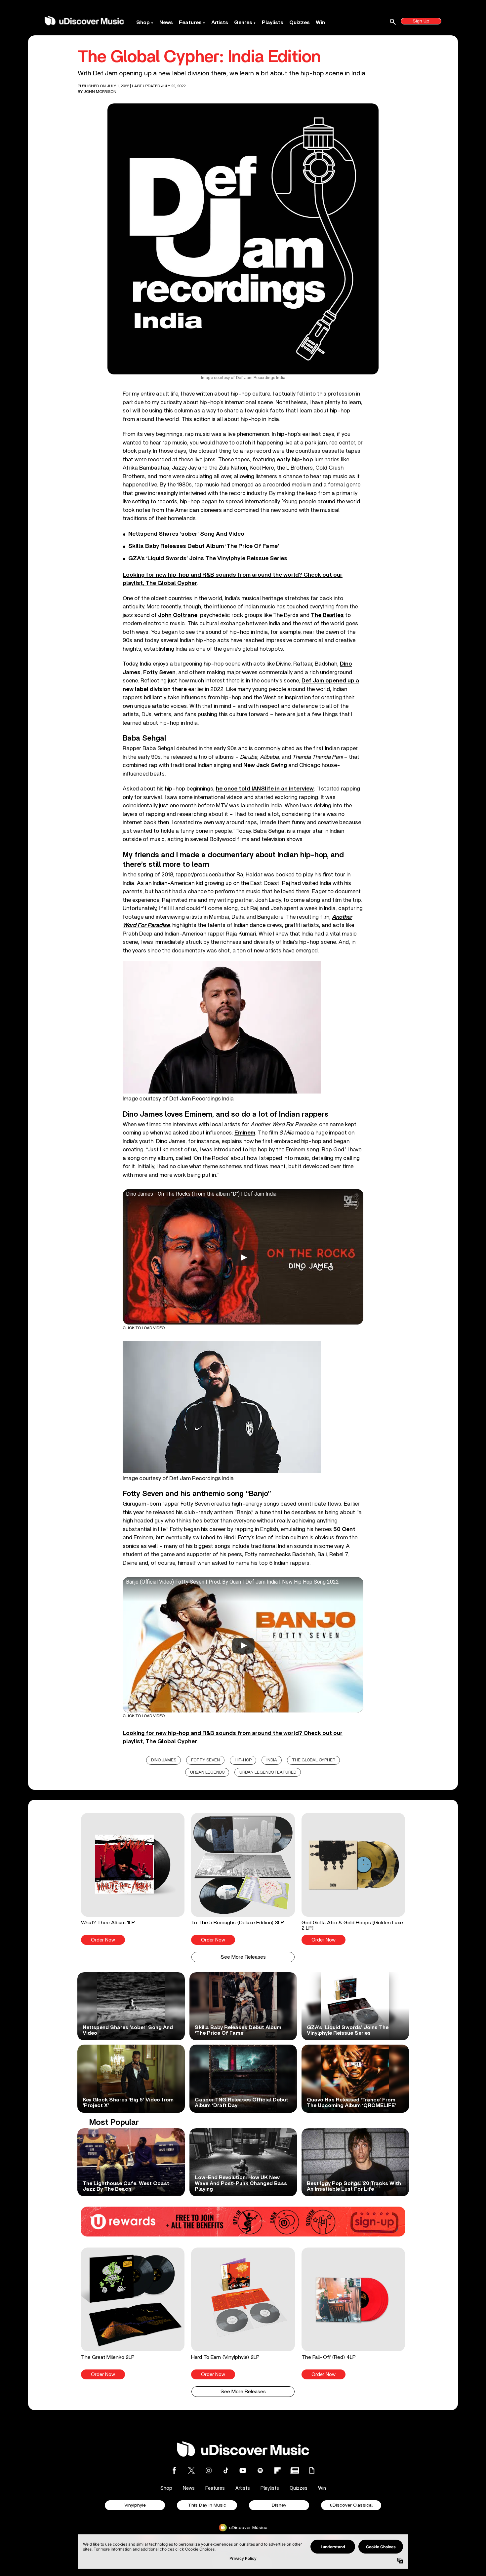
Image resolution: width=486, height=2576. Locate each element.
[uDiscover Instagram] (209, 2470)
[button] (133, 1879)
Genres (243, 22)
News (166, 22)
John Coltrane (178, 615)
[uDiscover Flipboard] (277, 2470)
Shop (143, 22)
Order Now (103, 1940)
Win (320, 22)
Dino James (164, 1760)
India (272, 1760)
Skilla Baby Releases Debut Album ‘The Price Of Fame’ (204, 546)
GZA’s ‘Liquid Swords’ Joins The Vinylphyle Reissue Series (208, 558)
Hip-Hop (243, 1760)
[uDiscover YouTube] (243, 2470)
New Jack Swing (265, 765)
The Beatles (327, 615)
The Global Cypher (314, 1760)
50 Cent (344, 1529)
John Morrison (100, 92)
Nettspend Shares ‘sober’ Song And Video (186, 534)
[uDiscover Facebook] (174, 2470)
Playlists (273, 22)
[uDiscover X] (191, 2470)
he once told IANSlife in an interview (265, 789)
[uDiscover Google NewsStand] (295, 2470)
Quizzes (300, 22)
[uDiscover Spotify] (260, 2470)
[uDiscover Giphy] (312, 2470)
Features (190, 22)
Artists (220, 22)
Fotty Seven (159, 672)
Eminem (245, 1133)
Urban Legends (207, 1772)
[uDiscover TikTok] (226, 2470)
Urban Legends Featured (268, 1772)
